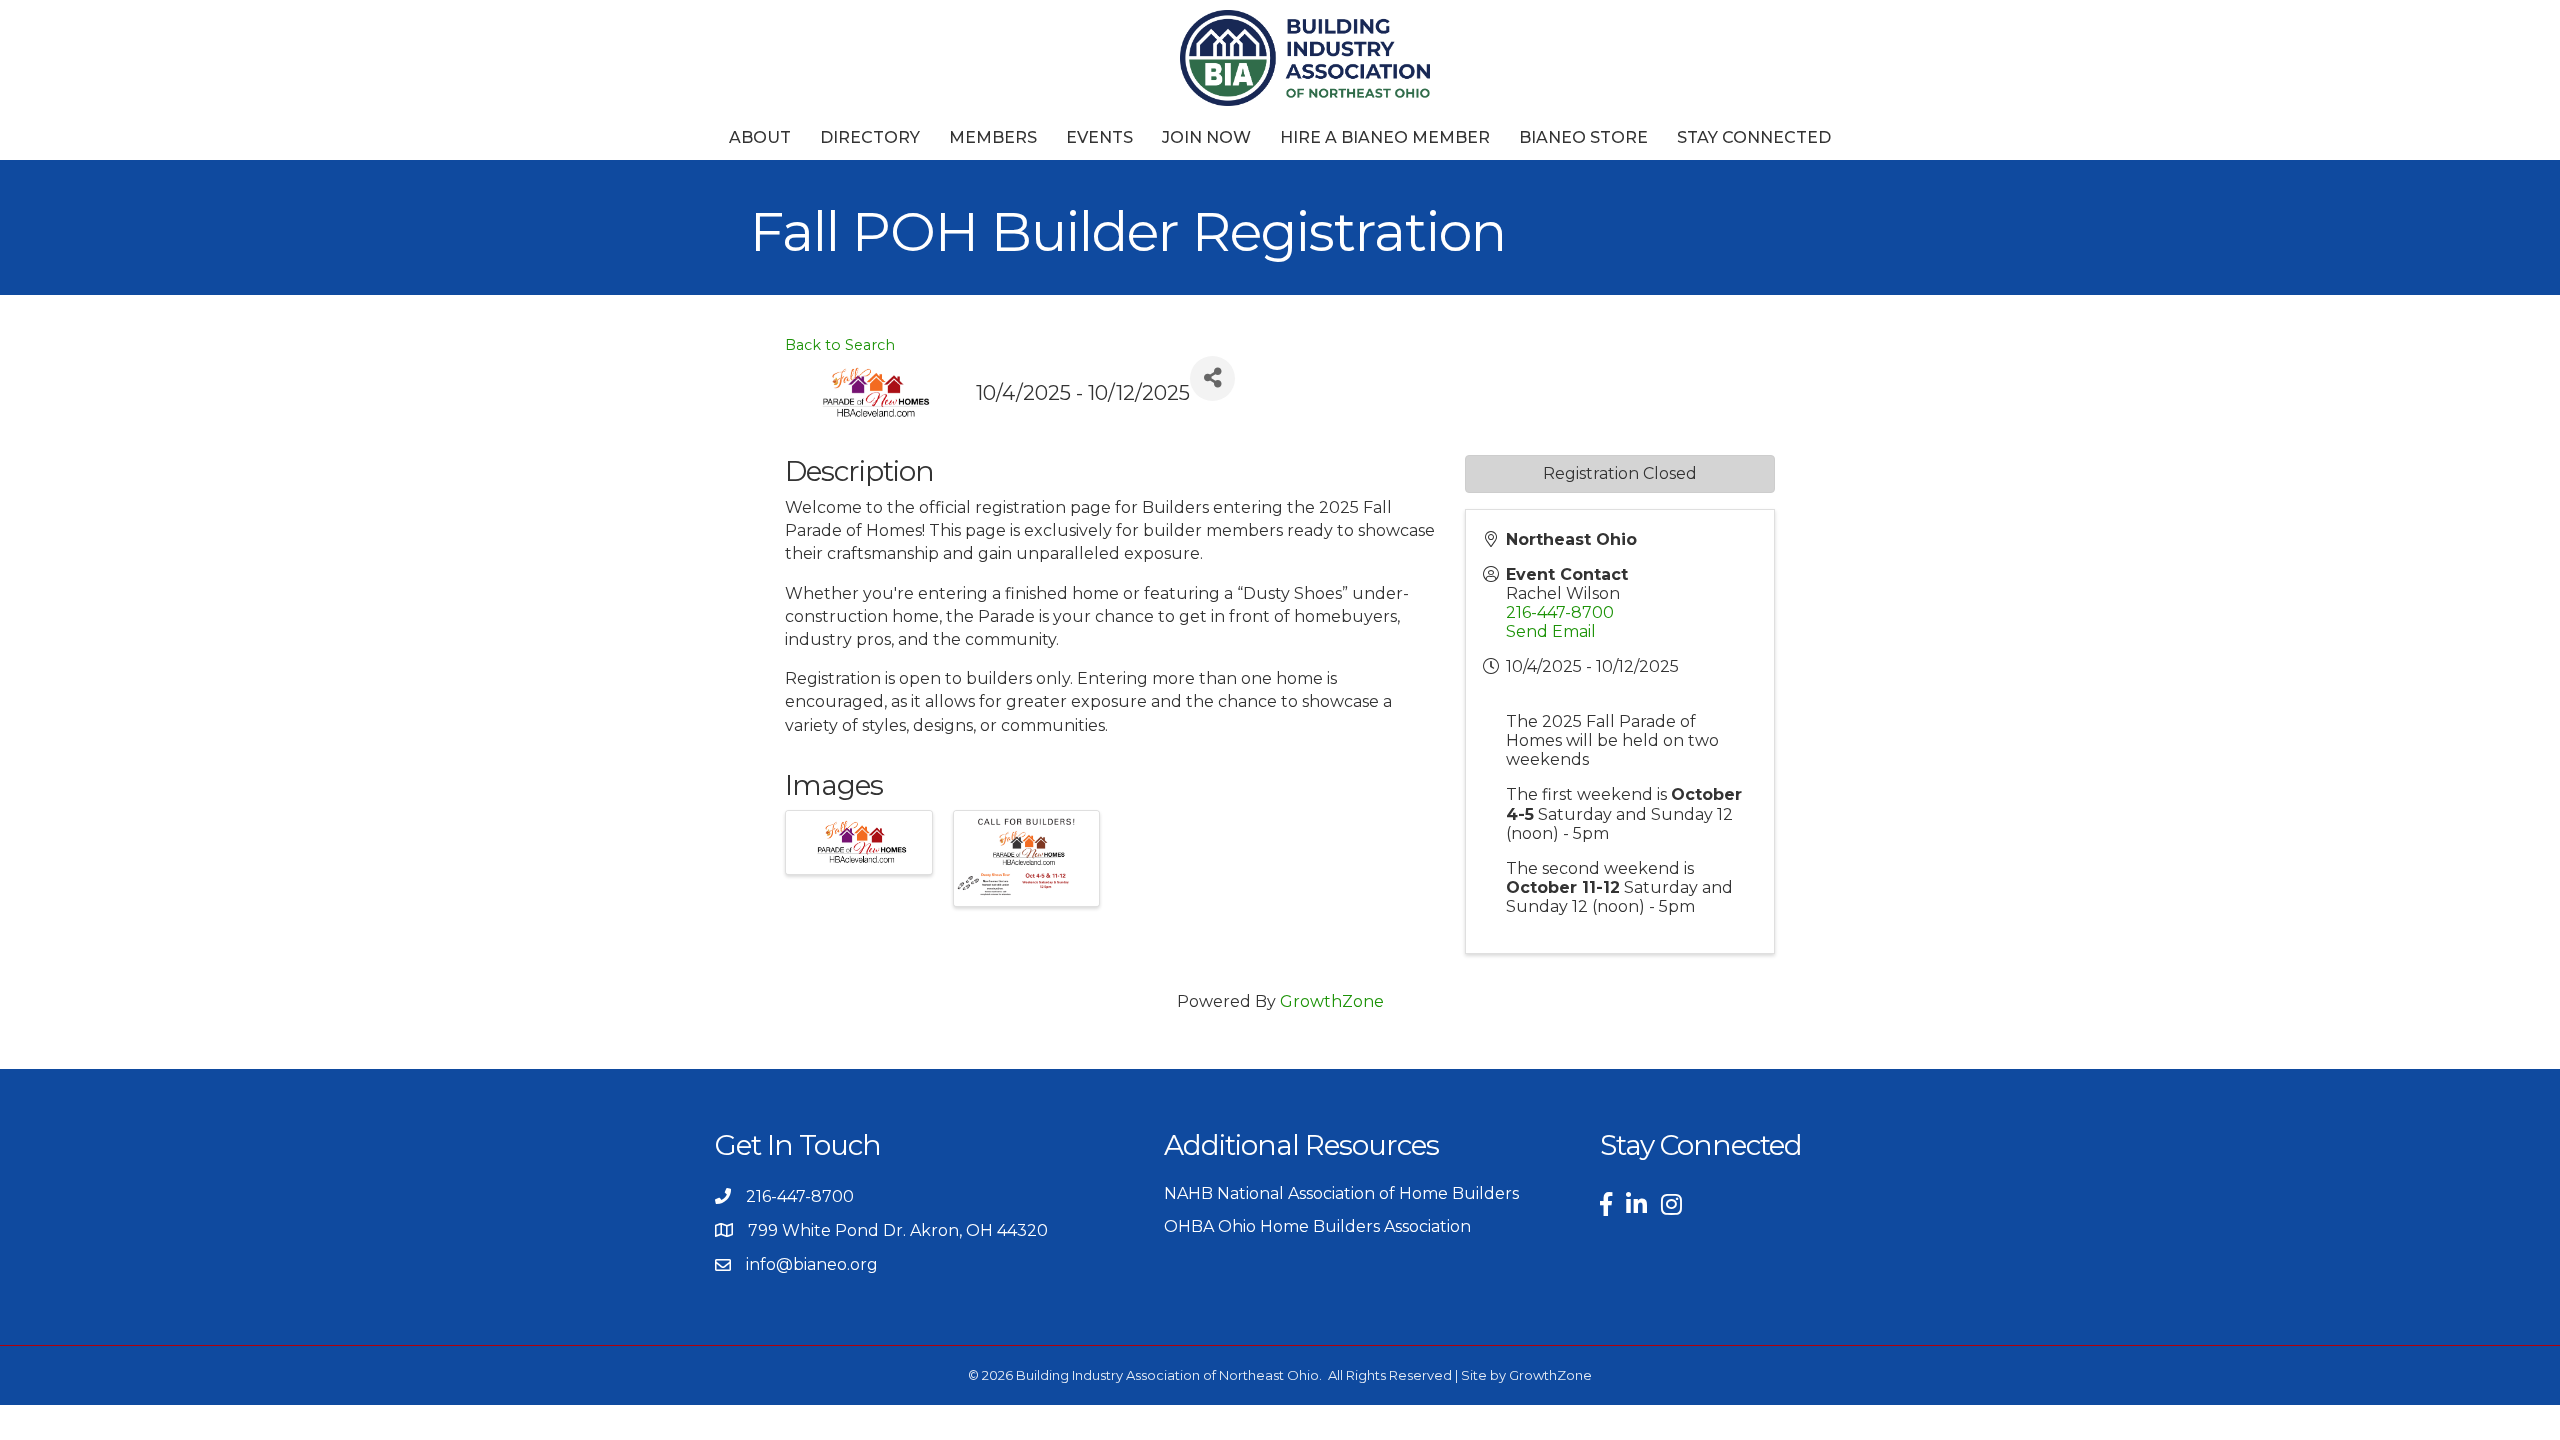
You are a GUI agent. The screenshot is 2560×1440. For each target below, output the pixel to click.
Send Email (1551, 631)
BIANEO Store (1583, 137)
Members (993, 137)
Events (1099, 137)
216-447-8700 (1560, 612)
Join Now (1206, 137)
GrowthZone (1332, 1001)
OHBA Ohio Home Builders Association (1317, 1226)
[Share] (1212, 378)
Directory (870, 137)
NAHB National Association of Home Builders (1341, 1193)
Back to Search (840, 345)
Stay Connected (1754, 137)
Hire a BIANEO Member (1385, 137)
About (760, 137)
